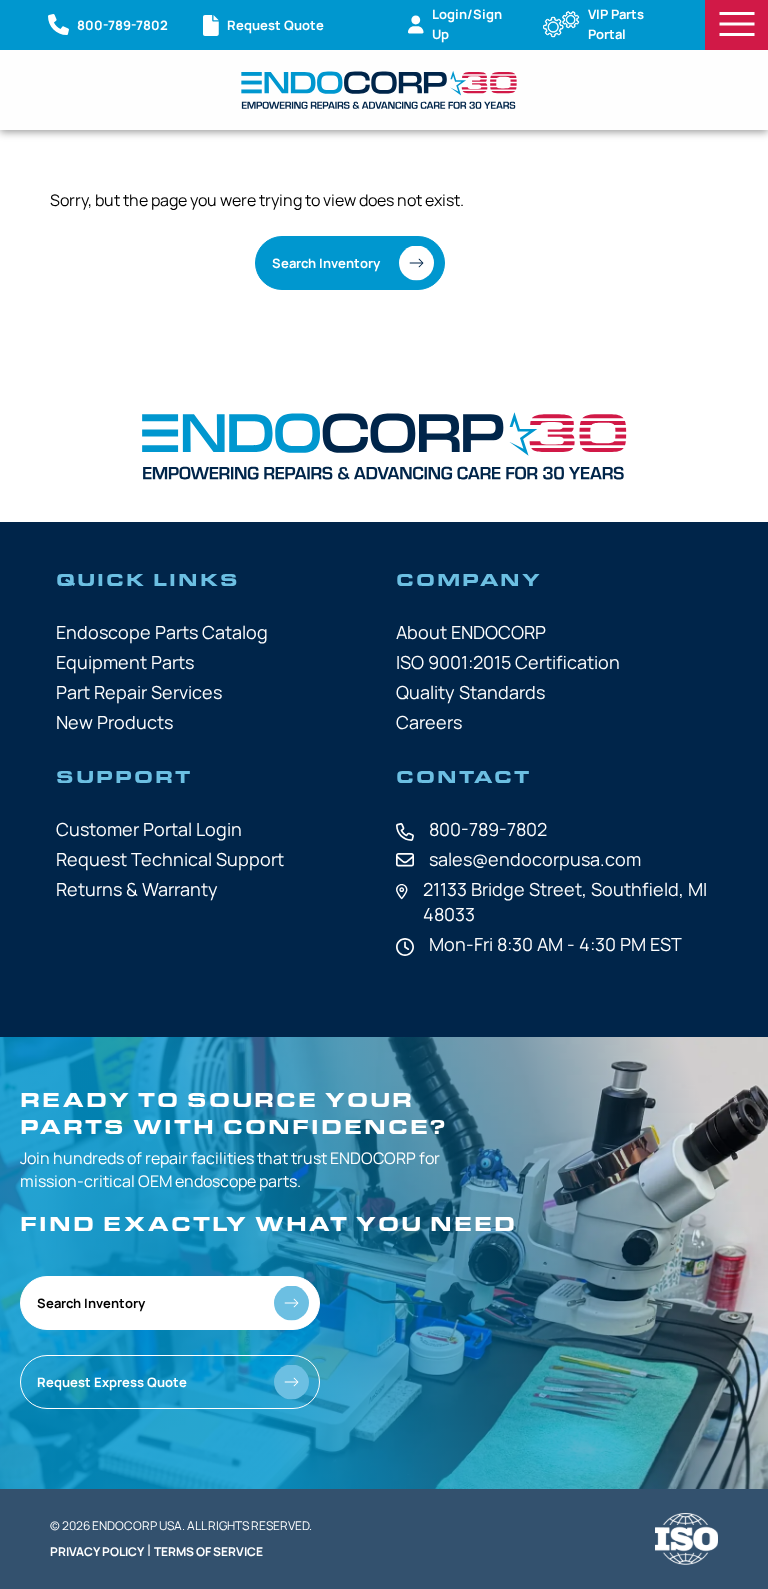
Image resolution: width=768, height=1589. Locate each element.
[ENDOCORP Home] (379, 90)
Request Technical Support (170, 859)
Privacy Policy (97, 1551)
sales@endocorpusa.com (535, 859)
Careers (429, 722)
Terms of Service (208, 1551)
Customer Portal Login (149, 829)
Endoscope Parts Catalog (162, 632)
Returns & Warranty (137, 889)
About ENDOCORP (471, 632)
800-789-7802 (488, 829)
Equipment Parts (125, 662)
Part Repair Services (139, 692)
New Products (114, 722)
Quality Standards (470, 692)
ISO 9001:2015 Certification (508, 662)
